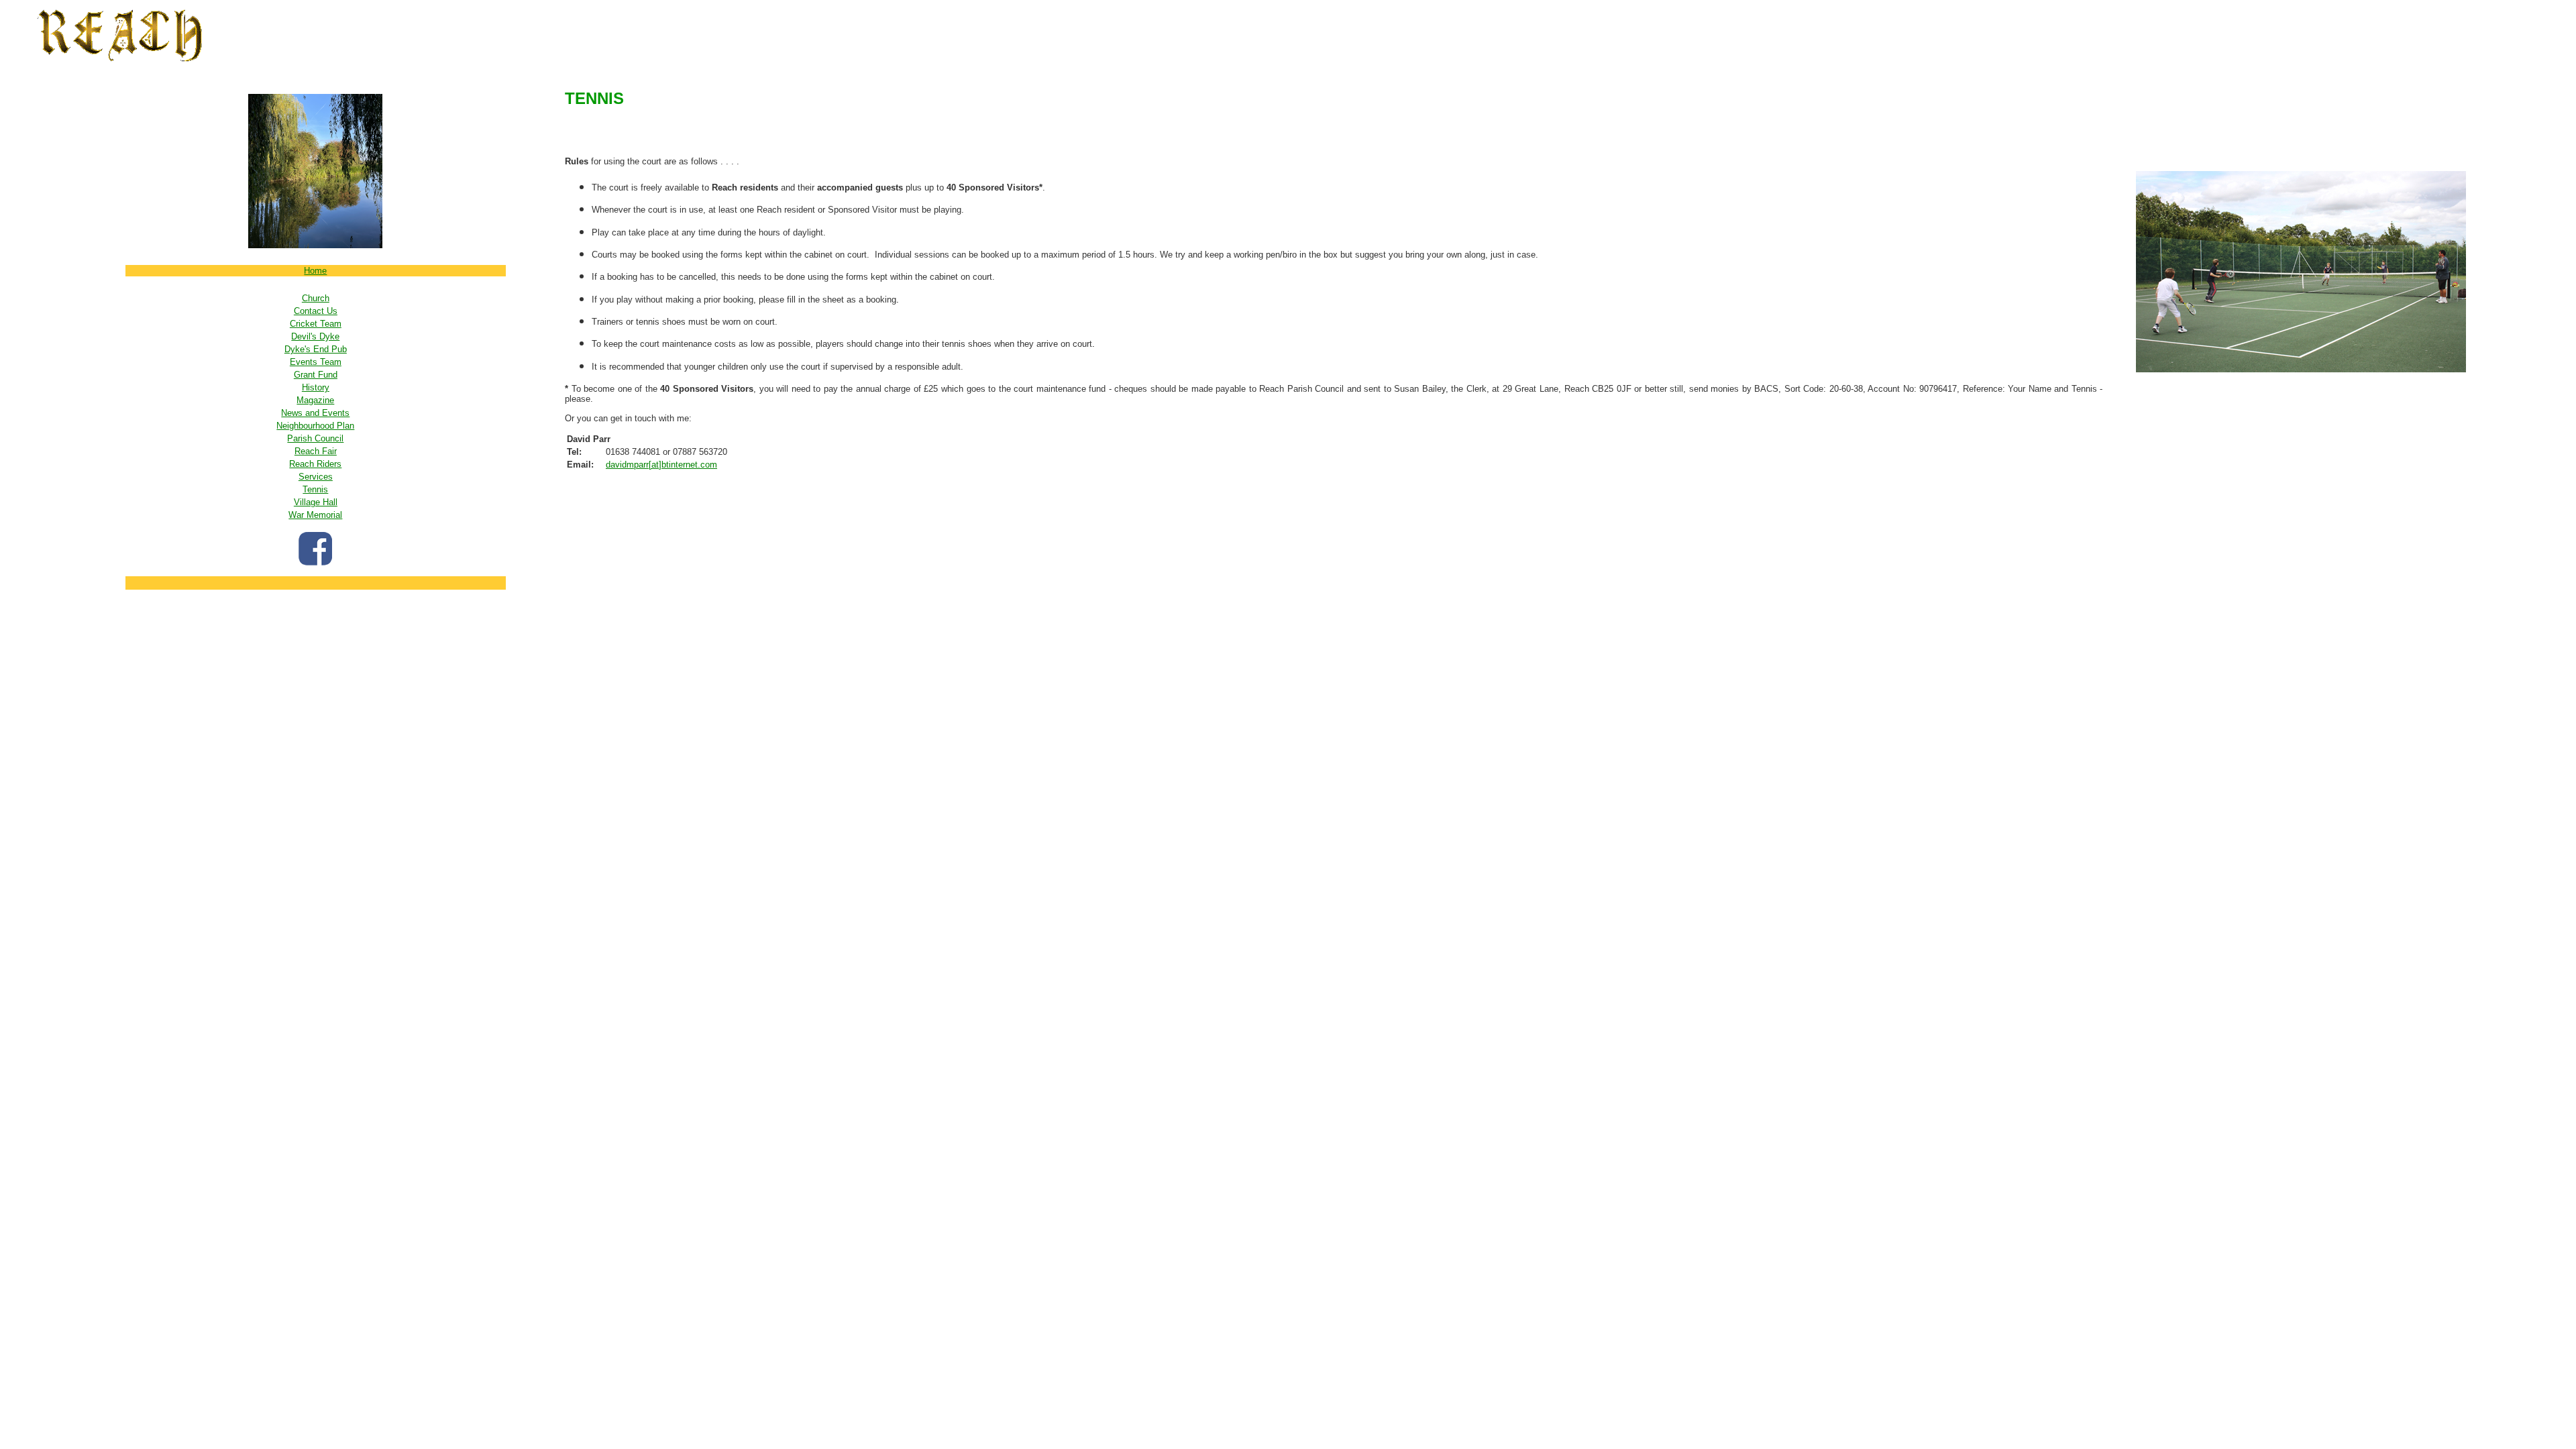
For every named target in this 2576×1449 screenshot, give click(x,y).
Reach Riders (315, 464)
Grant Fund (316, 375)
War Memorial (315, 515)
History (316, 387)
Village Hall (316, 502)
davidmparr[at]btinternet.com (661, 465)
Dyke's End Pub (316, 349)
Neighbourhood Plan (315, 426)
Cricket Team (316, 324)
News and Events (315, 413)
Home (315, 271)
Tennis (315, 489)
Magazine (315, 400)
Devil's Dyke (315, 336)
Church (316, 298)
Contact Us (316, 311)
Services (316, 477)
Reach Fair (316, 451)
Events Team (316, 362)
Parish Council (315, 438)
